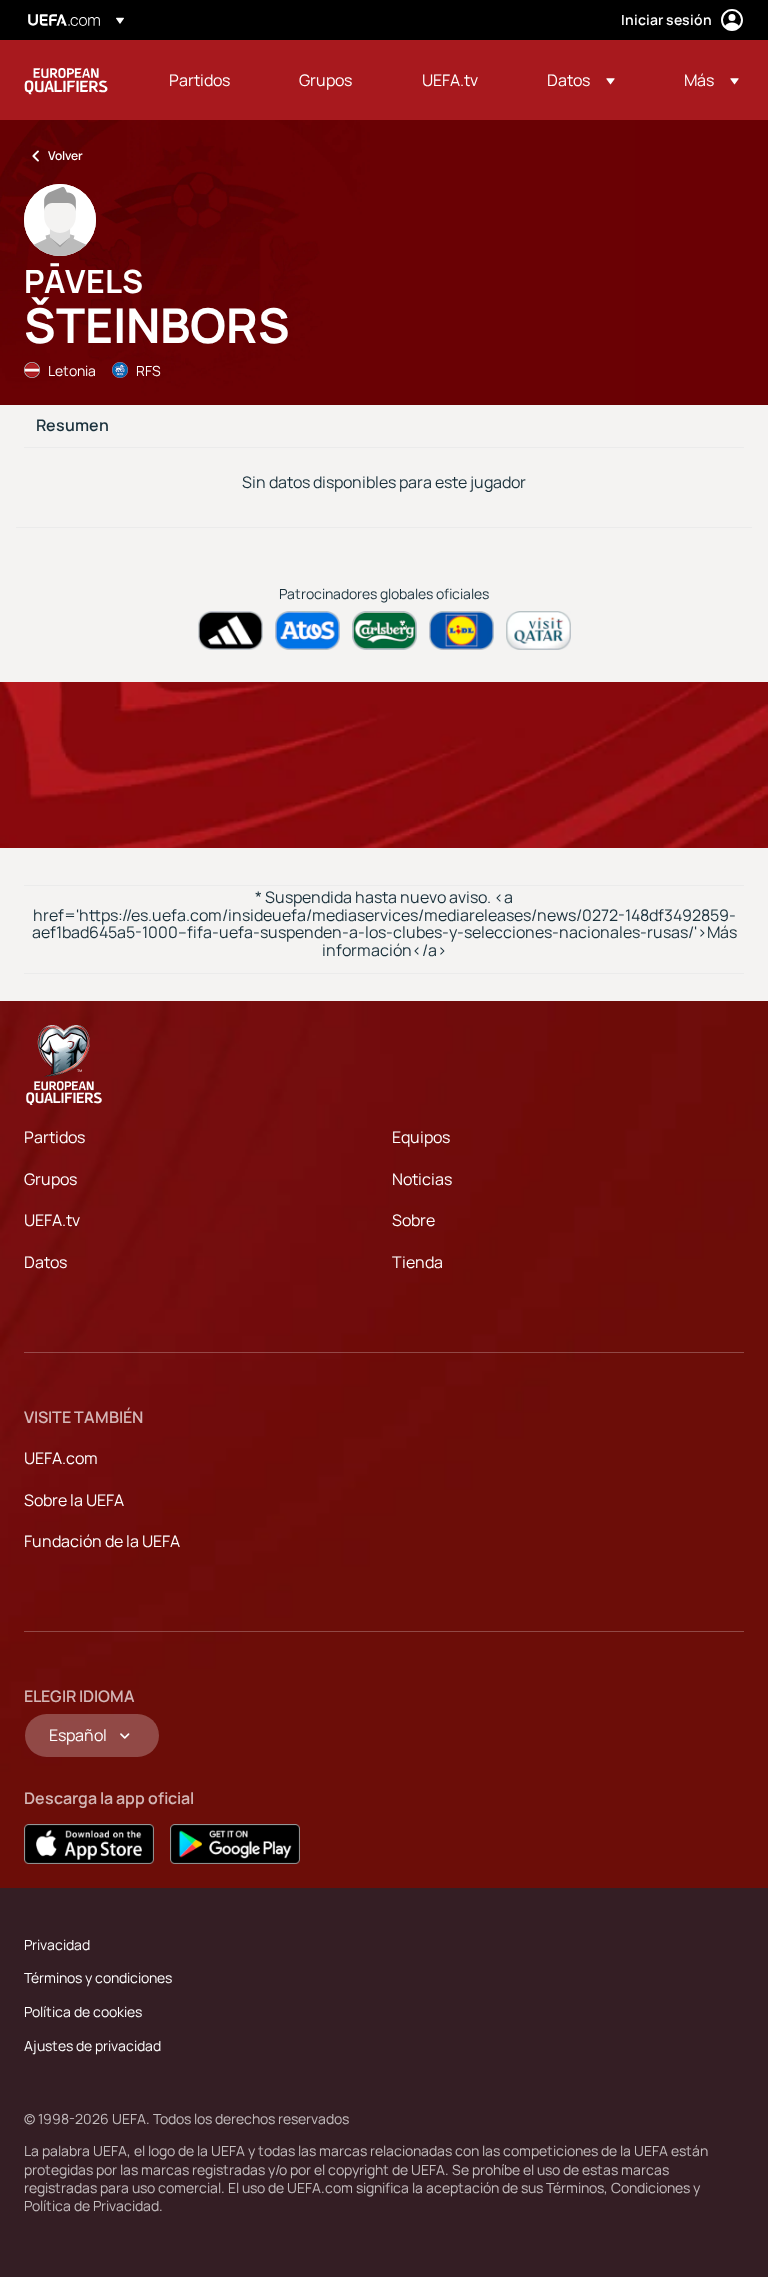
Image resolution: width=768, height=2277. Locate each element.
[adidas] (230, 630)
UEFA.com (61, 1458)
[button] (581, 80)
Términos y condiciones (98, 1977)
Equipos (421, 1137)
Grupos (50, 1179)
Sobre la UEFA (74, 1500)
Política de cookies (83, 2011)
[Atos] (307, 630)
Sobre (413, 1220)
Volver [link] (65, 155)
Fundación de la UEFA (102, 1541)
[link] (199, 80)
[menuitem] (209, 80)
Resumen (72, 426)
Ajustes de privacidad (92, 2045)
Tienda (417, 1262)
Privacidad (57, 1944)
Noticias (422, 1179)
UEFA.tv (52, 1220)
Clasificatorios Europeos (66, 80)
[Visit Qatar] (538, 630)
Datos (45, 1262)
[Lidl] (461, 630)
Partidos (54, 1137)
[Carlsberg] (384, 630)
